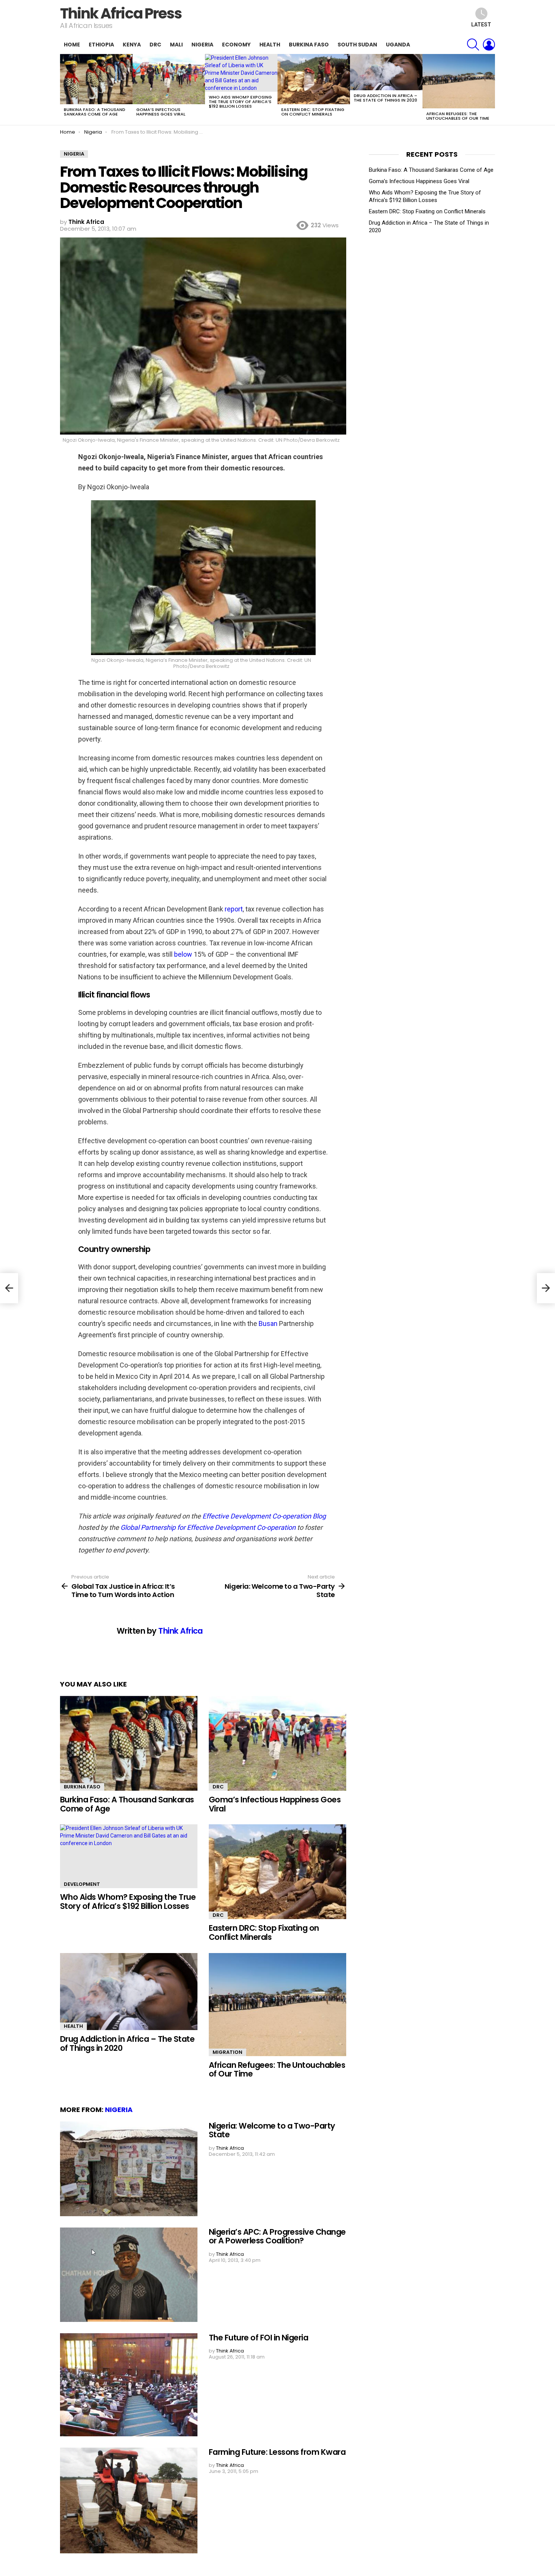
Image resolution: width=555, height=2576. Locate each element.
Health (270, 45)
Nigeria (202, 45)
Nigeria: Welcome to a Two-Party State (272, 2130)
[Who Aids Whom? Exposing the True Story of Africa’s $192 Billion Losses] (241, 73)
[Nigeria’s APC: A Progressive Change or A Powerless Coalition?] (129, 2275)
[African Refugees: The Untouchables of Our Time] (459, 81)
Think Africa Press (121, 13)
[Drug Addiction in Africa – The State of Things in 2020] (386, 72)
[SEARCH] (473, 45)
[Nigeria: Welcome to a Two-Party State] (129, 2169)
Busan (268, 1323)
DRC (155, 45)
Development (82, 1884)
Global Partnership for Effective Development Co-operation (208, 1527)
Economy (236, 45)
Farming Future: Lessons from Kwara (277, 2452)
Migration (227, 2052)
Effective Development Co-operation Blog (264, 1516)
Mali (176, 45)
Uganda (398, 45)
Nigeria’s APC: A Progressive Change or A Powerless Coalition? (277, 2236)
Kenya (132, 45)
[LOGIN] (489, 45)
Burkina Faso (309, 45)
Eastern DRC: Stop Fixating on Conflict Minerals (313, 112)
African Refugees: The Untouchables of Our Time (458, 116)
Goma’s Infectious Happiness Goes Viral (161, 112)
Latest (481, 25)
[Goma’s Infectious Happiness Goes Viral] (169, 79)
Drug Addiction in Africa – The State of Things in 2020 (385, 98)
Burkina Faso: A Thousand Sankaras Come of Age (95, 112)
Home (72, 45)
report (234, 909)
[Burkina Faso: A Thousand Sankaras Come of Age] (96, 79)
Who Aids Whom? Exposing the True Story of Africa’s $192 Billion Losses (240, 102)
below (183, 954)
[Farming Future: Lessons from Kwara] (129, 2500)
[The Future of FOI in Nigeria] (129, 2385)
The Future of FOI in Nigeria (258, 2338)
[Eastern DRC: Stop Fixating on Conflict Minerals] (314, 79)
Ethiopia (101, 45)
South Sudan (357, 45)
